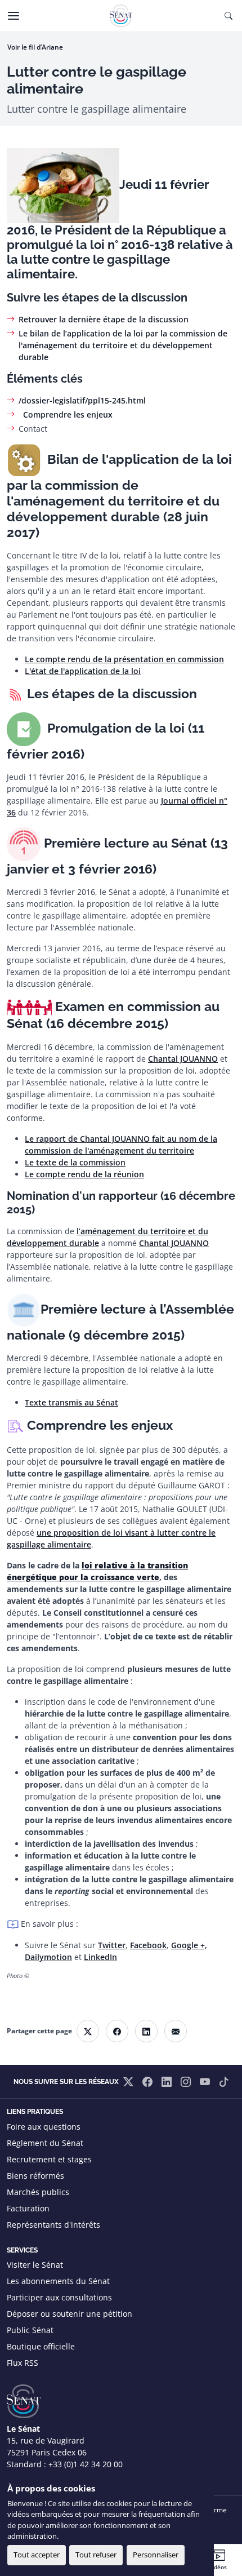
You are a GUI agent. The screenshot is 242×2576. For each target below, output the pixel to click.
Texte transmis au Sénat (71, 1402)
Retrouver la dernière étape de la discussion (104, 319)
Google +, (189, 1945)
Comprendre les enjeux (66, 414)
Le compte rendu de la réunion (84, 1174)
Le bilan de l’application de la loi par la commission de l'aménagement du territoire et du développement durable (123, 345)
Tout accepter (37, 2555)
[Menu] (14, 16)
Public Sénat (30, 2330)
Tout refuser (96, 2555)
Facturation (28, 2208)
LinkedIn (100, 1957)
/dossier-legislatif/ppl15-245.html (82, 400)
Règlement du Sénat (45, 2143)
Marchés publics (38, 2192)
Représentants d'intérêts (53, 2225)
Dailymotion (48, 1957)
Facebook (148, 1945)
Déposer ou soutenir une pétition (70, 2314)
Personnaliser (156, 2555)
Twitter (112, 1945)
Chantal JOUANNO (183, 1059)
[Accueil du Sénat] (121, 16)
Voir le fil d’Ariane (35, 47)
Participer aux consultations (59, 2297)
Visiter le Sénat (35, 2265)
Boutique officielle (41, 2346)
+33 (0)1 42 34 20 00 (86, 2464)
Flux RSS (23, 2363)
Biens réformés (35, 2176)
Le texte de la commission (75, 1162)
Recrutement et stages (49, 2159)
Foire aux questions (44, 2127)
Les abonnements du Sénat (58, 2281)
